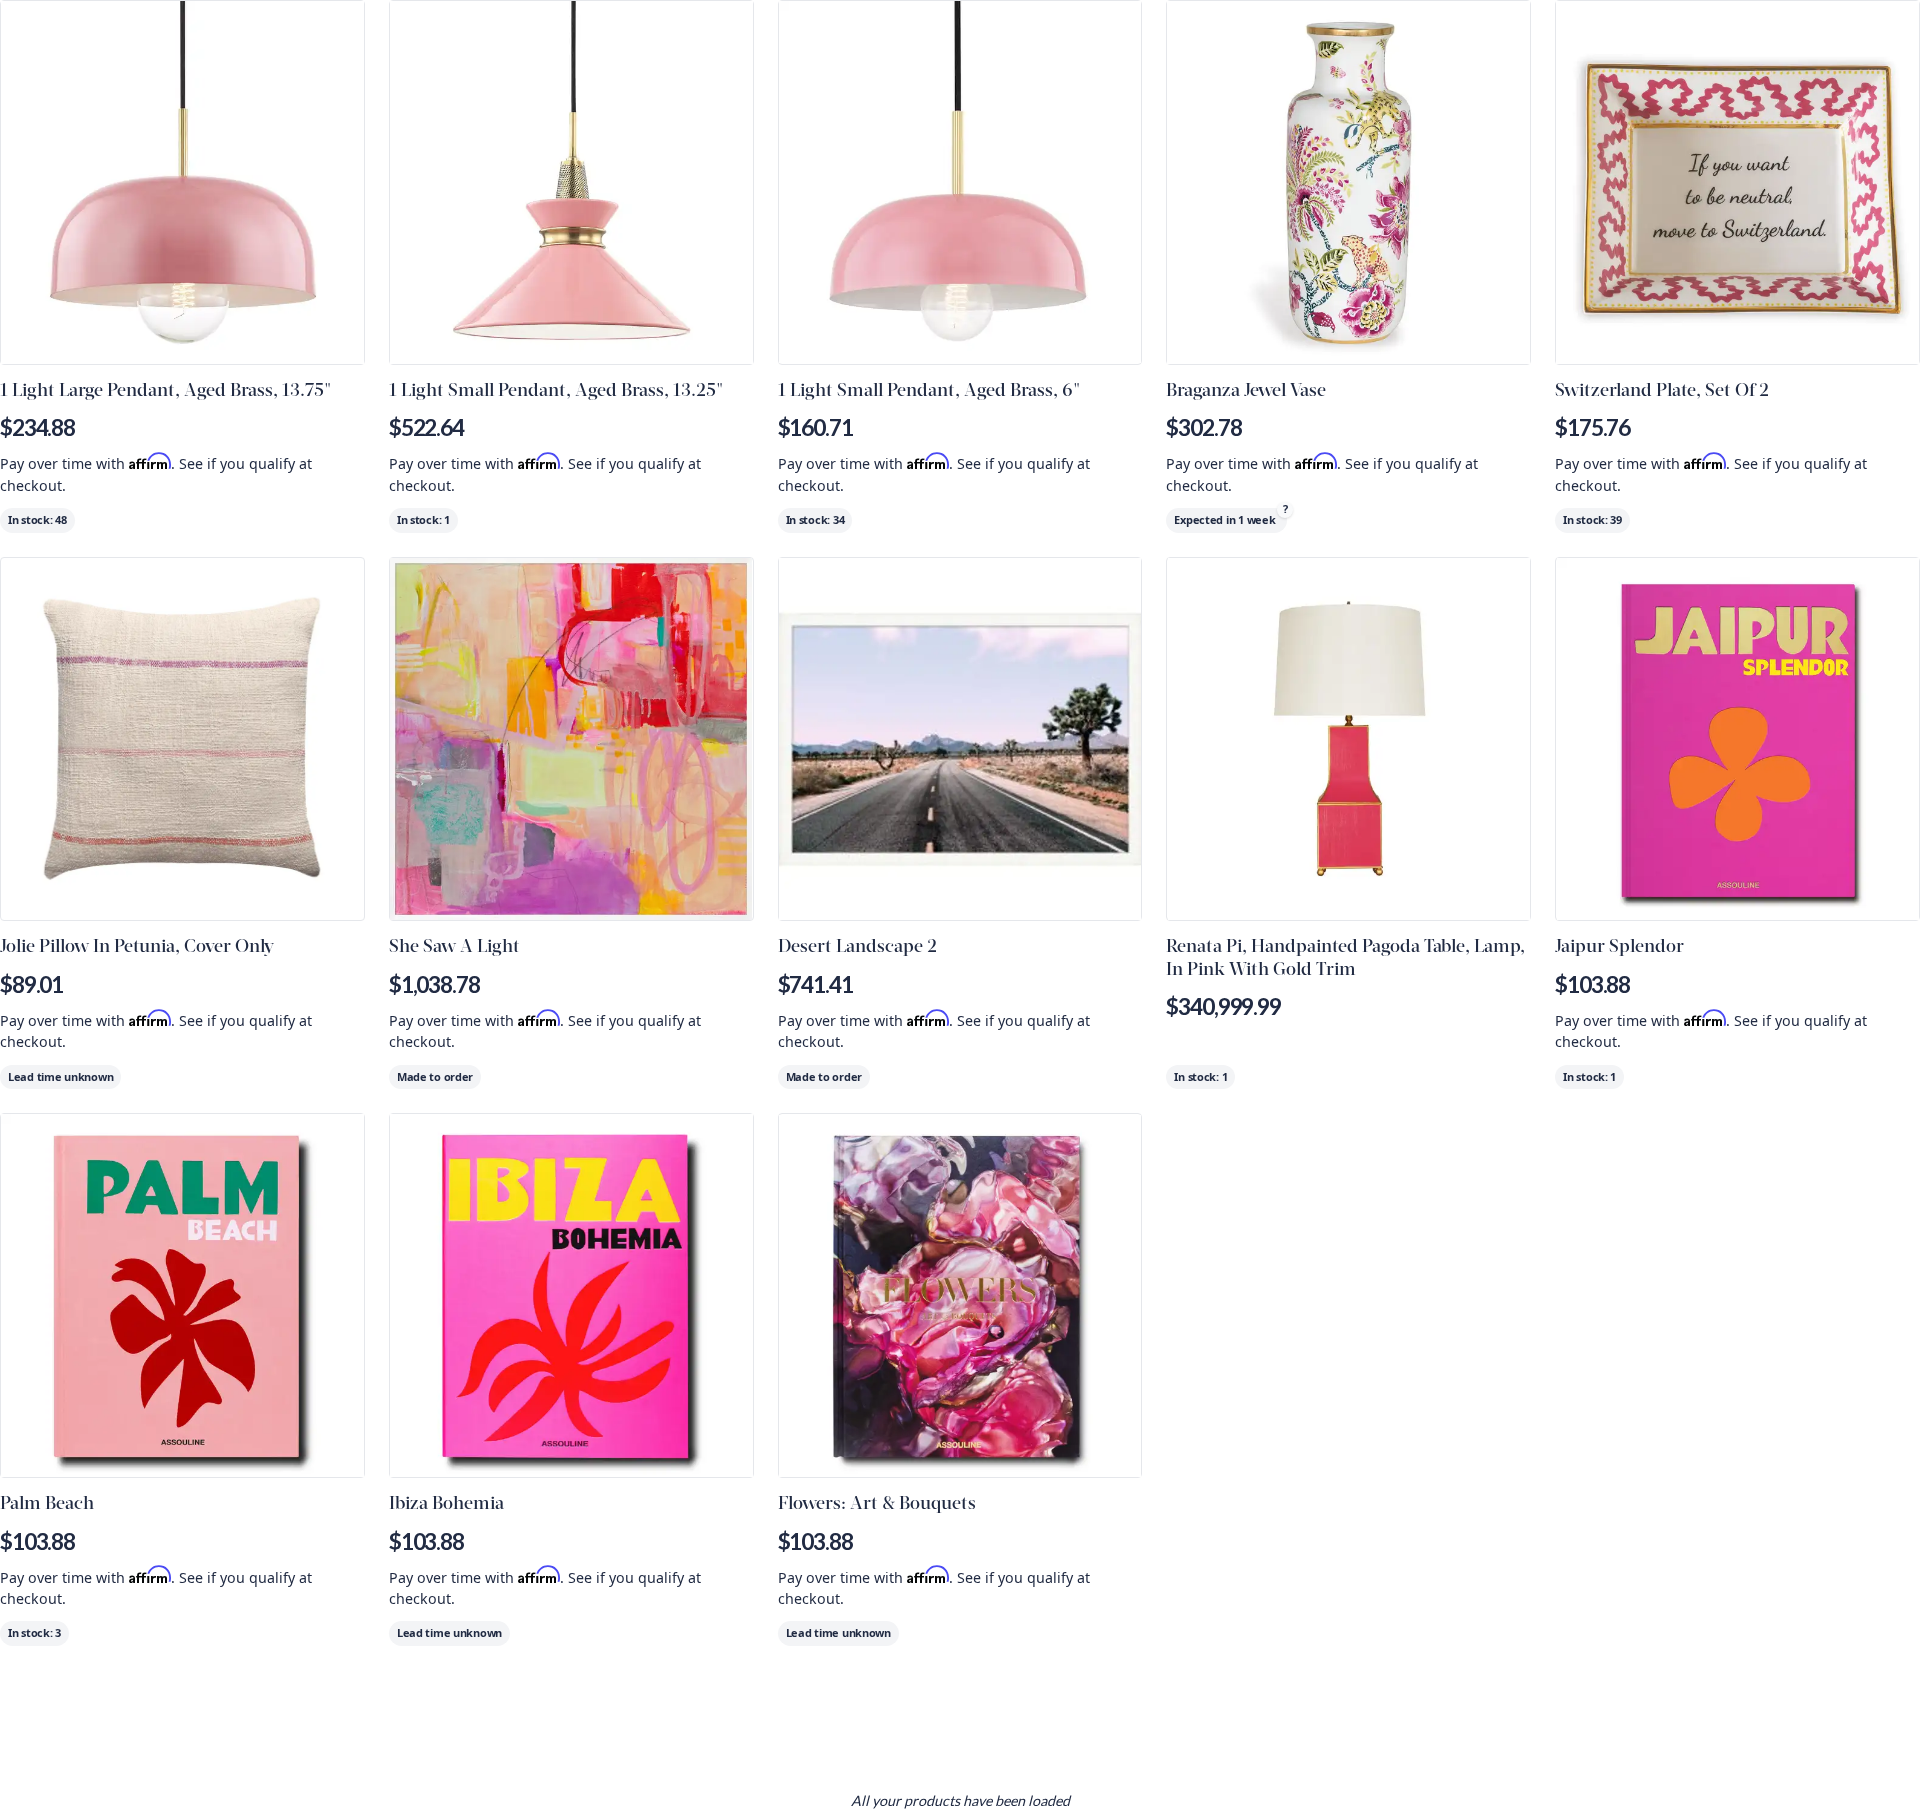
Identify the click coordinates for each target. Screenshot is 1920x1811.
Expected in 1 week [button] (1224, 519)
